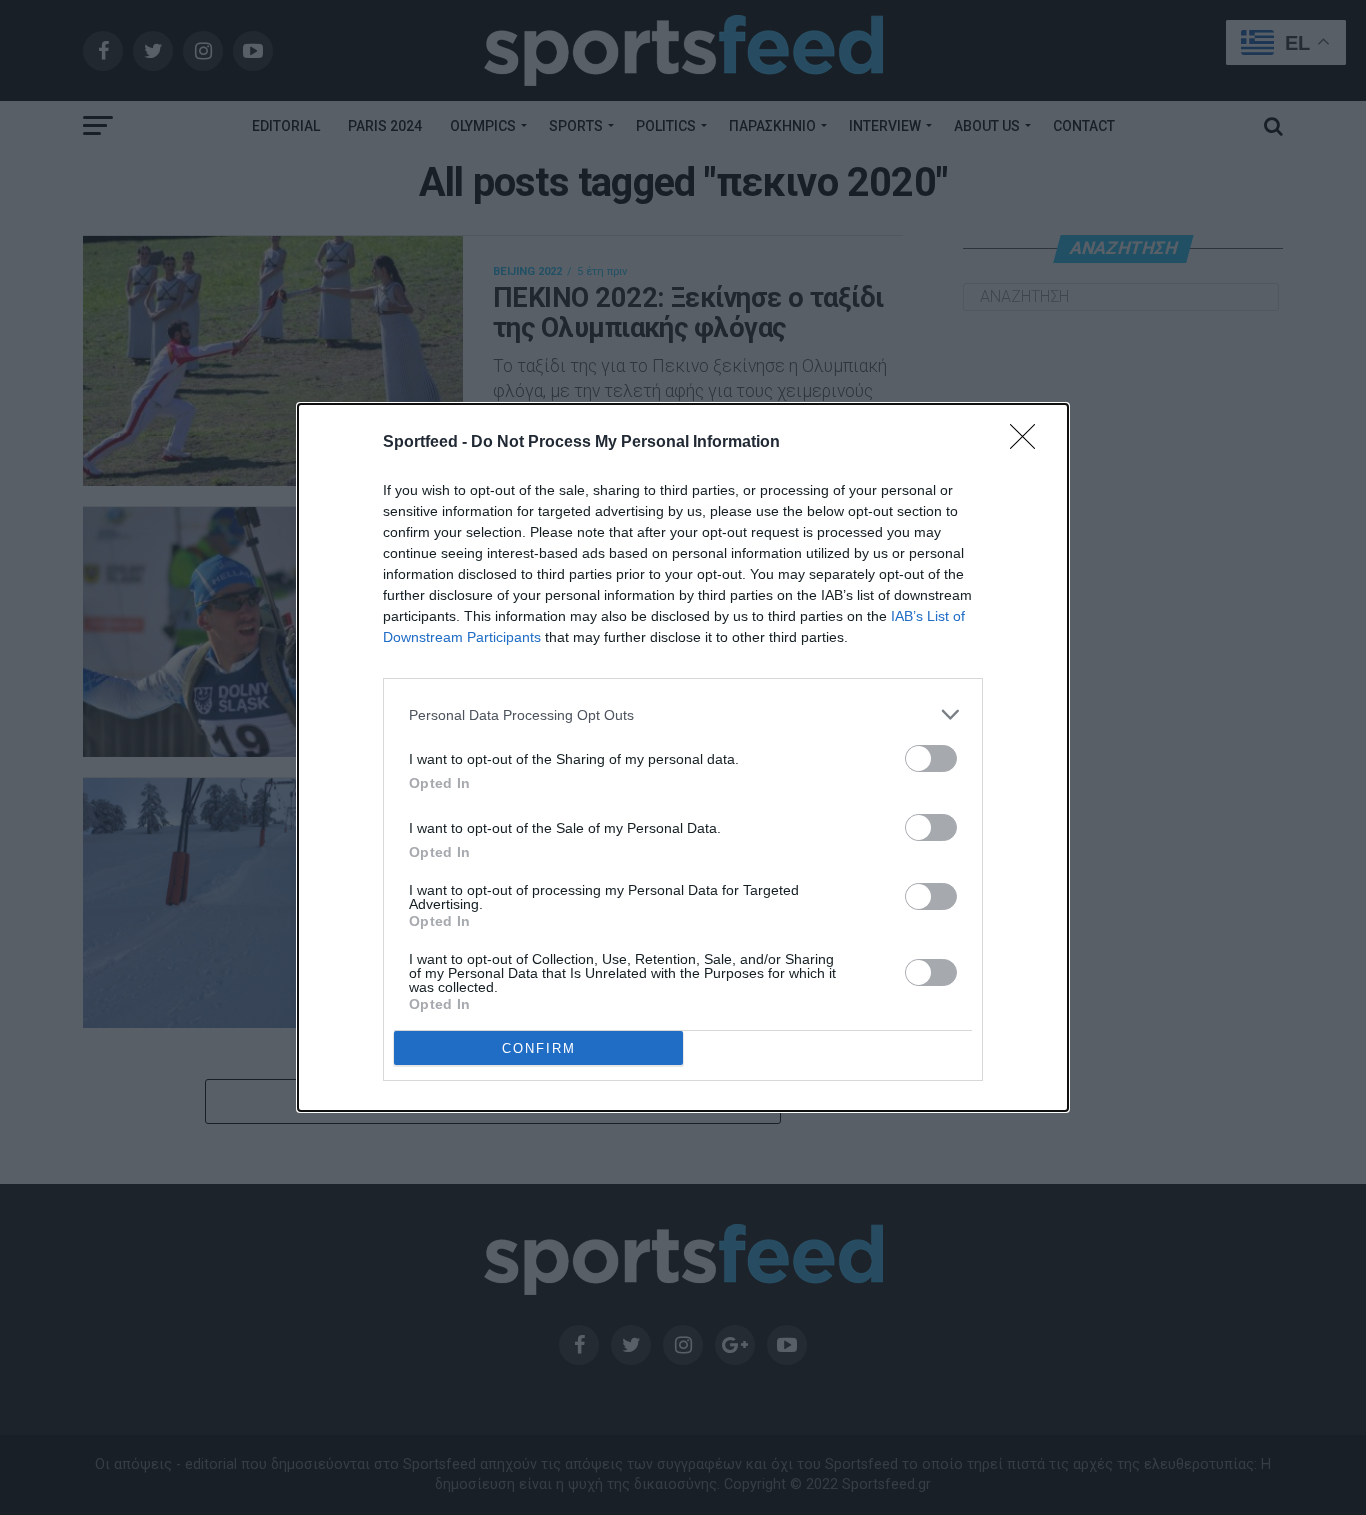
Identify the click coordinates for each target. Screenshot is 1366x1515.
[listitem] (683, 714)
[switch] (931, 758)
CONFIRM (539, 1048)
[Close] (1029, 443)
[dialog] (683, 757)
